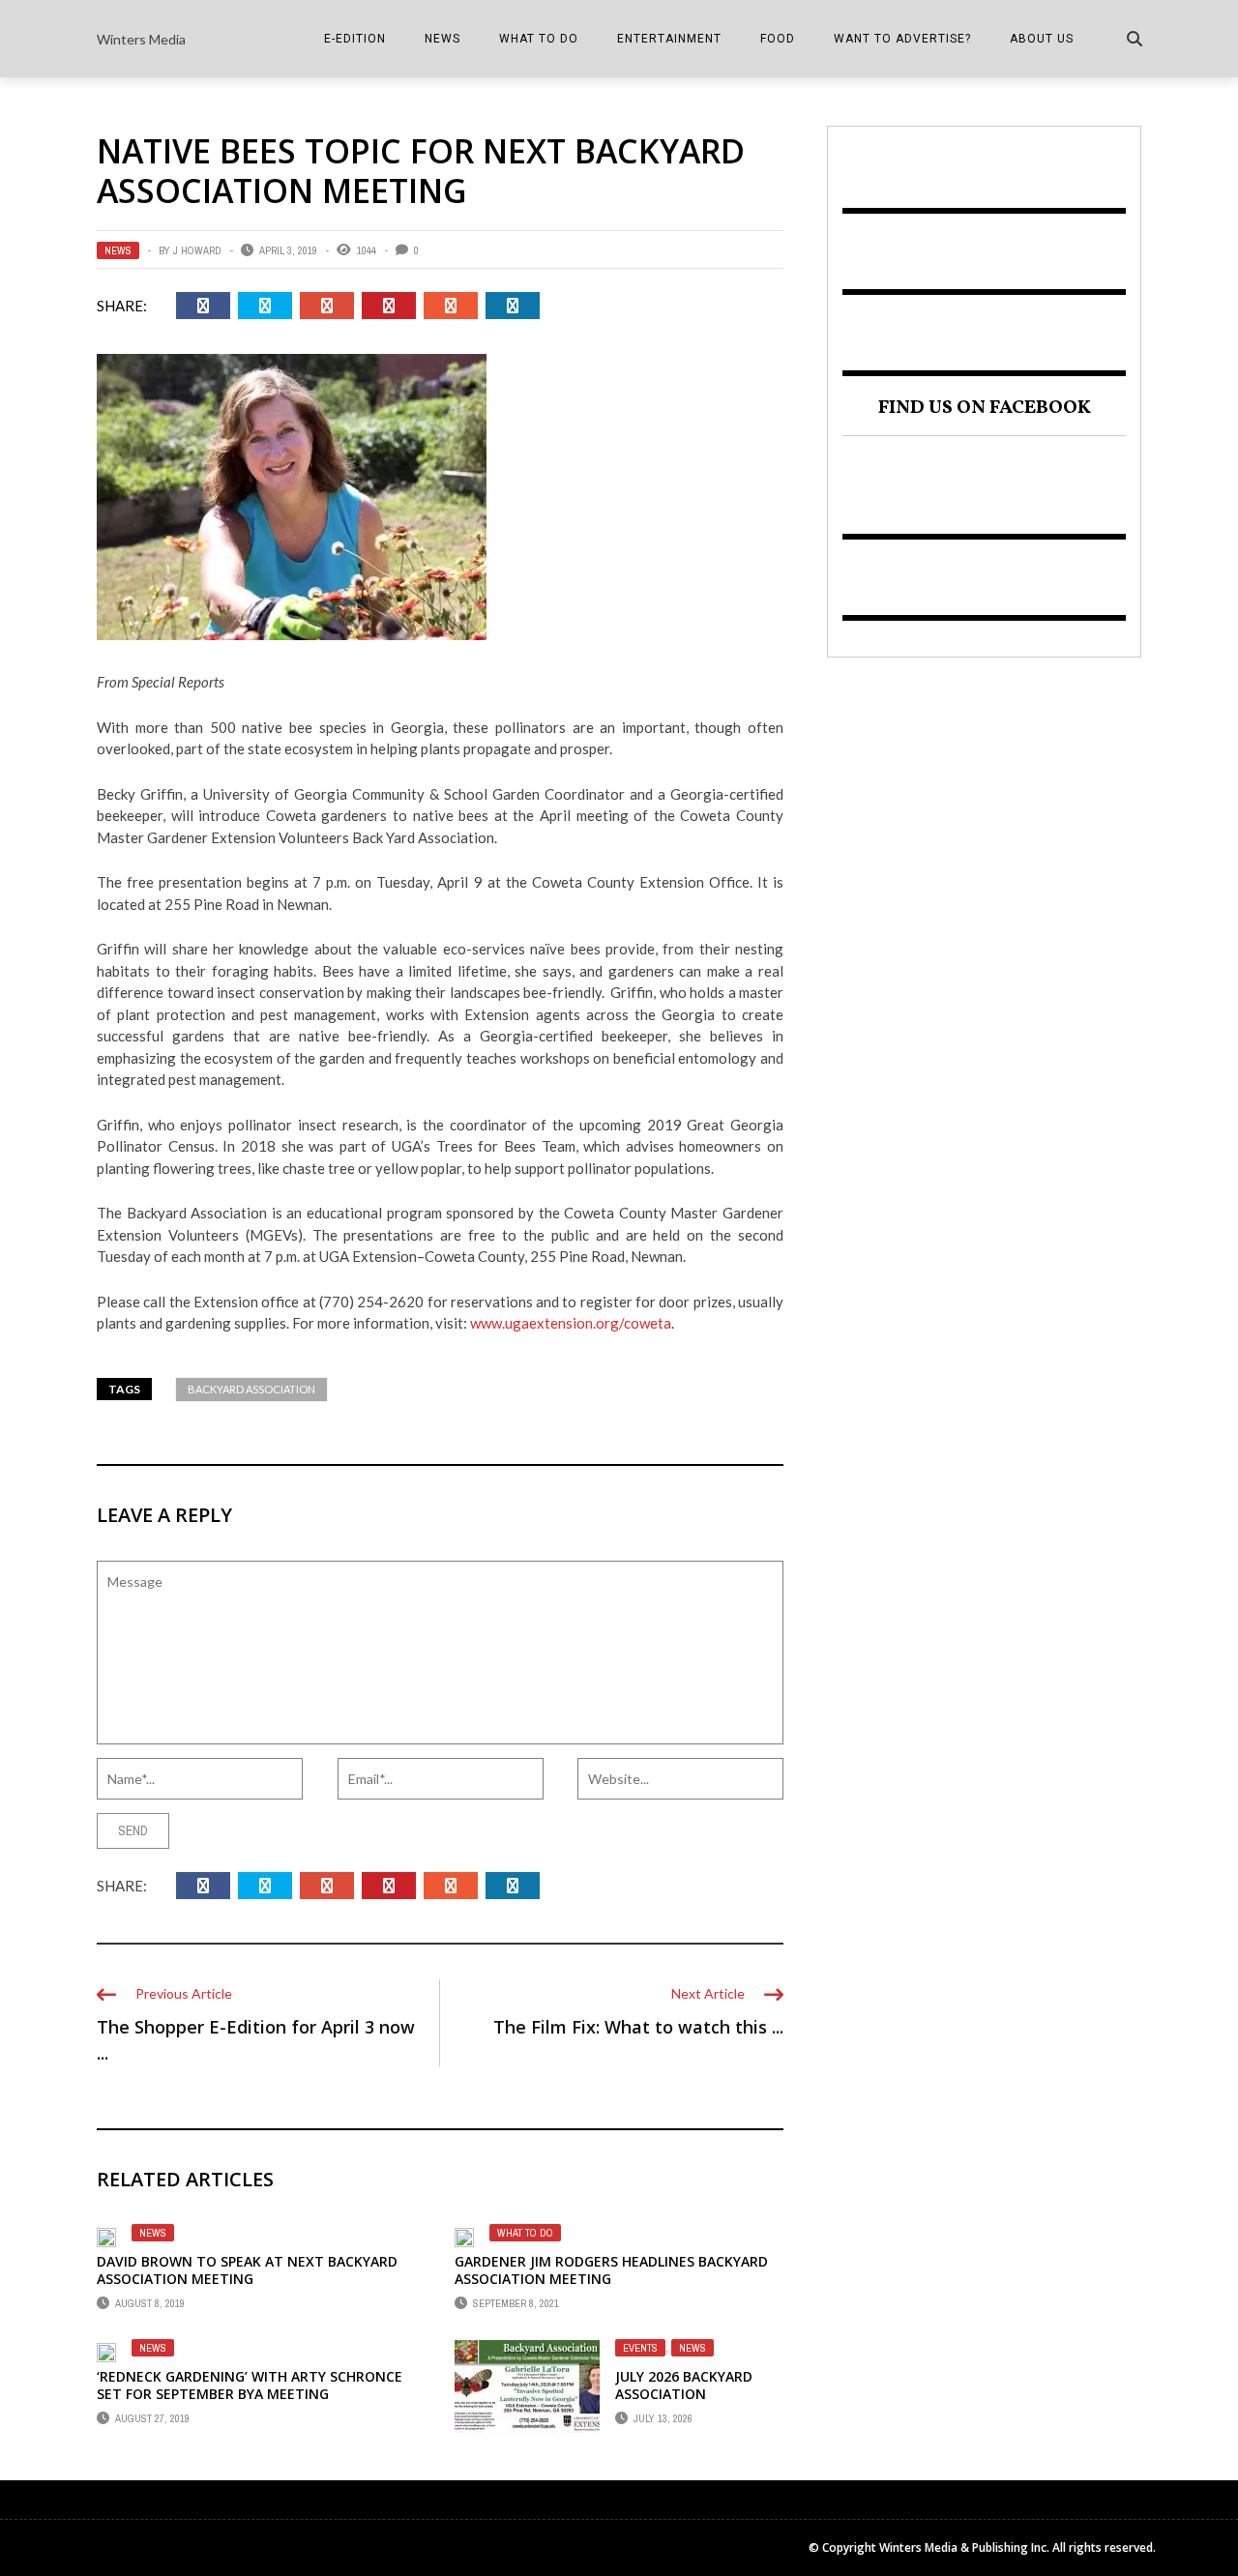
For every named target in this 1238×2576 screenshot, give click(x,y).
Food (778, 39)
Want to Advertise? (902, 39)
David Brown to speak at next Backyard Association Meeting (247, 2270)
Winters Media (141, 39)
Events (640, 2348)
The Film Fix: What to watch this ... (638, 2027)
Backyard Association (251, 1389)
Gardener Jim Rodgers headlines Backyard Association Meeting (611, 2270)
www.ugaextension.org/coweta (571, 1323)
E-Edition (355, 39)
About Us (1042, 39)
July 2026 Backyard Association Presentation (684, 2394)
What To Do (539, 39)
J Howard (197, 250)
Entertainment (669, 39)
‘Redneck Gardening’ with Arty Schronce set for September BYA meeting (250, 2385)
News (442, 39)
